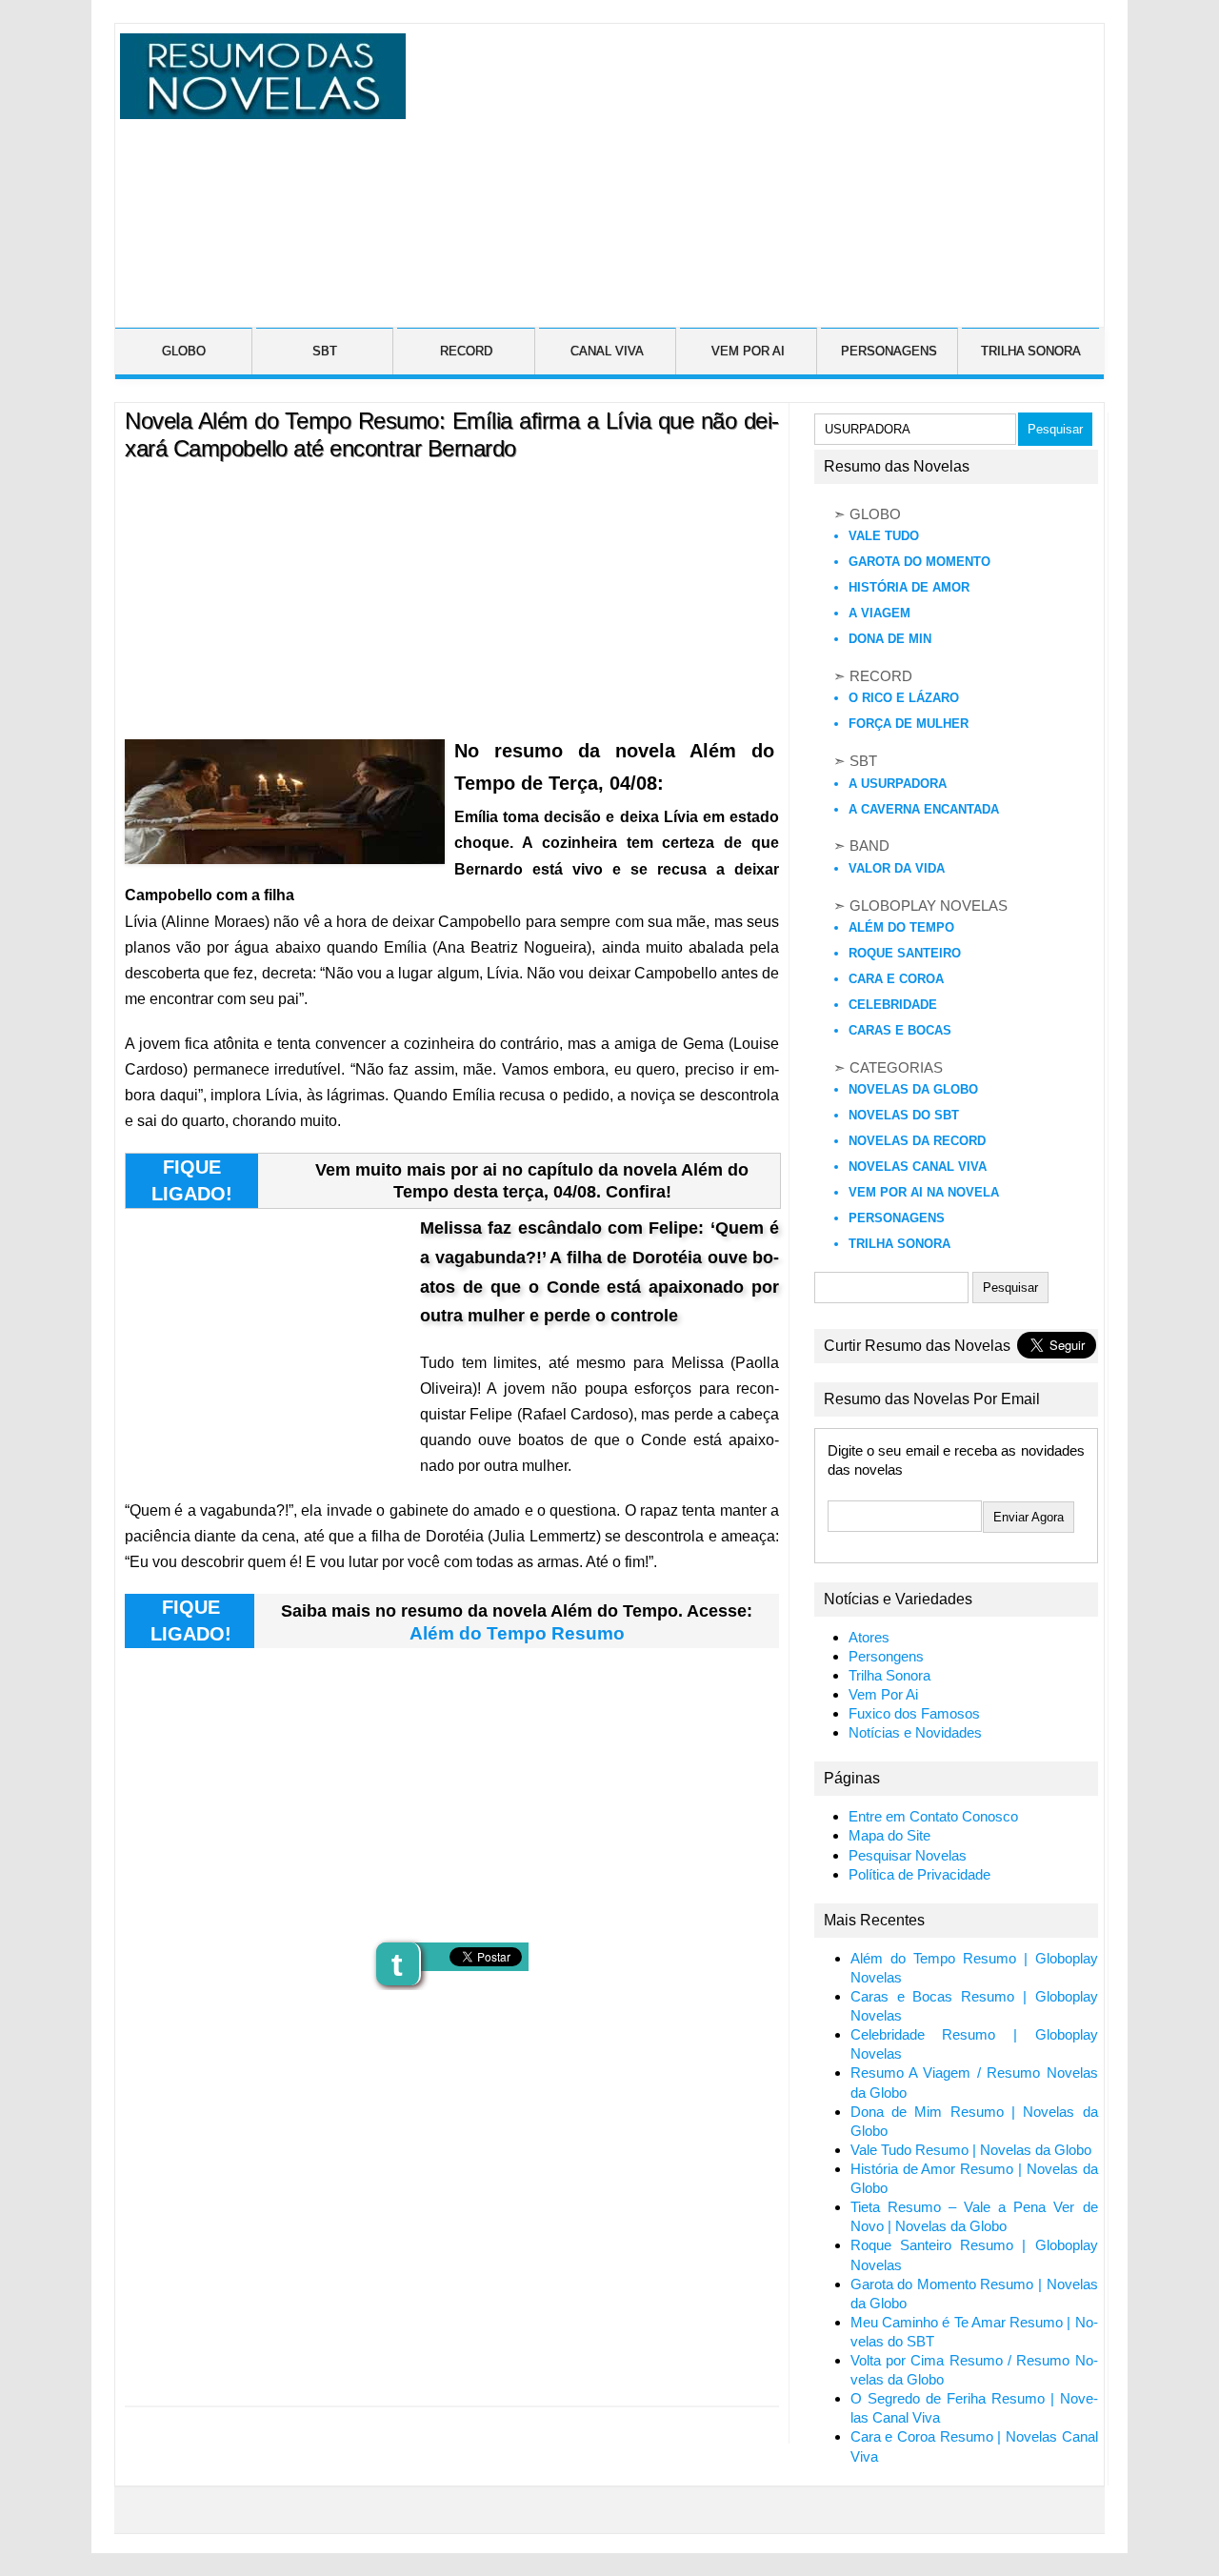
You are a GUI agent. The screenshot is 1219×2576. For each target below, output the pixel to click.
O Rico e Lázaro (904, 698)
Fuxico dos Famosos (914, 1714)
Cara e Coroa (896, 979)
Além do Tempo (901, 927)
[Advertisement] (752, 167)
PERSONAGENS (889, 351)
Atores (869, 1638)
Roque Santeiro (905, 953)
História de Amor (909, 587)
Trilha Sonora (899, 1244)
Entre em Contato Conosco (933, 1817)
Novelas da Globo (913, 1089)
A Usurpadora (898, 784)
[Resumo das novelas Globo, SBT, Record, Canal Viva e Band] (259, 108)
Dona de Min (890, 639)
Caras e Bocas (900, 1030)
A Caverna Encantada (924, 809)
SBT (325, 351)
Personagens (897, 1218)
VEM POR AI (748, 351)
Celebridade (893, 1005)
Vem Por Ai (883, 1695)
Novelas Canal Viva (918, 1167)
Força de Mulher (909, 724)
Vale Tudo (884, 536)
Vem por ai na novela (924, 1192)
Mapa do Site (889, 1836)
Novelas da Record (917, 1141)
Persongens (886, 1657)
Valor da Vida (897, 868)
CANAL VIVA (607, 351)
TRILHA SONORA (1031, 351)
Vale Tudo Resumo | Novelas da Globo (971, 2150)
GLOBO (184, 351)
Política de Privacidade (919, 1875)
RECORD (466, 351)
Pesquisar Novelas (908, 1856)
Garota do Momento (919, 562)
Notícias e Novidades (915, 1733)
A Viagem (879, 613)
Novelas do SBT (904, 1115)
